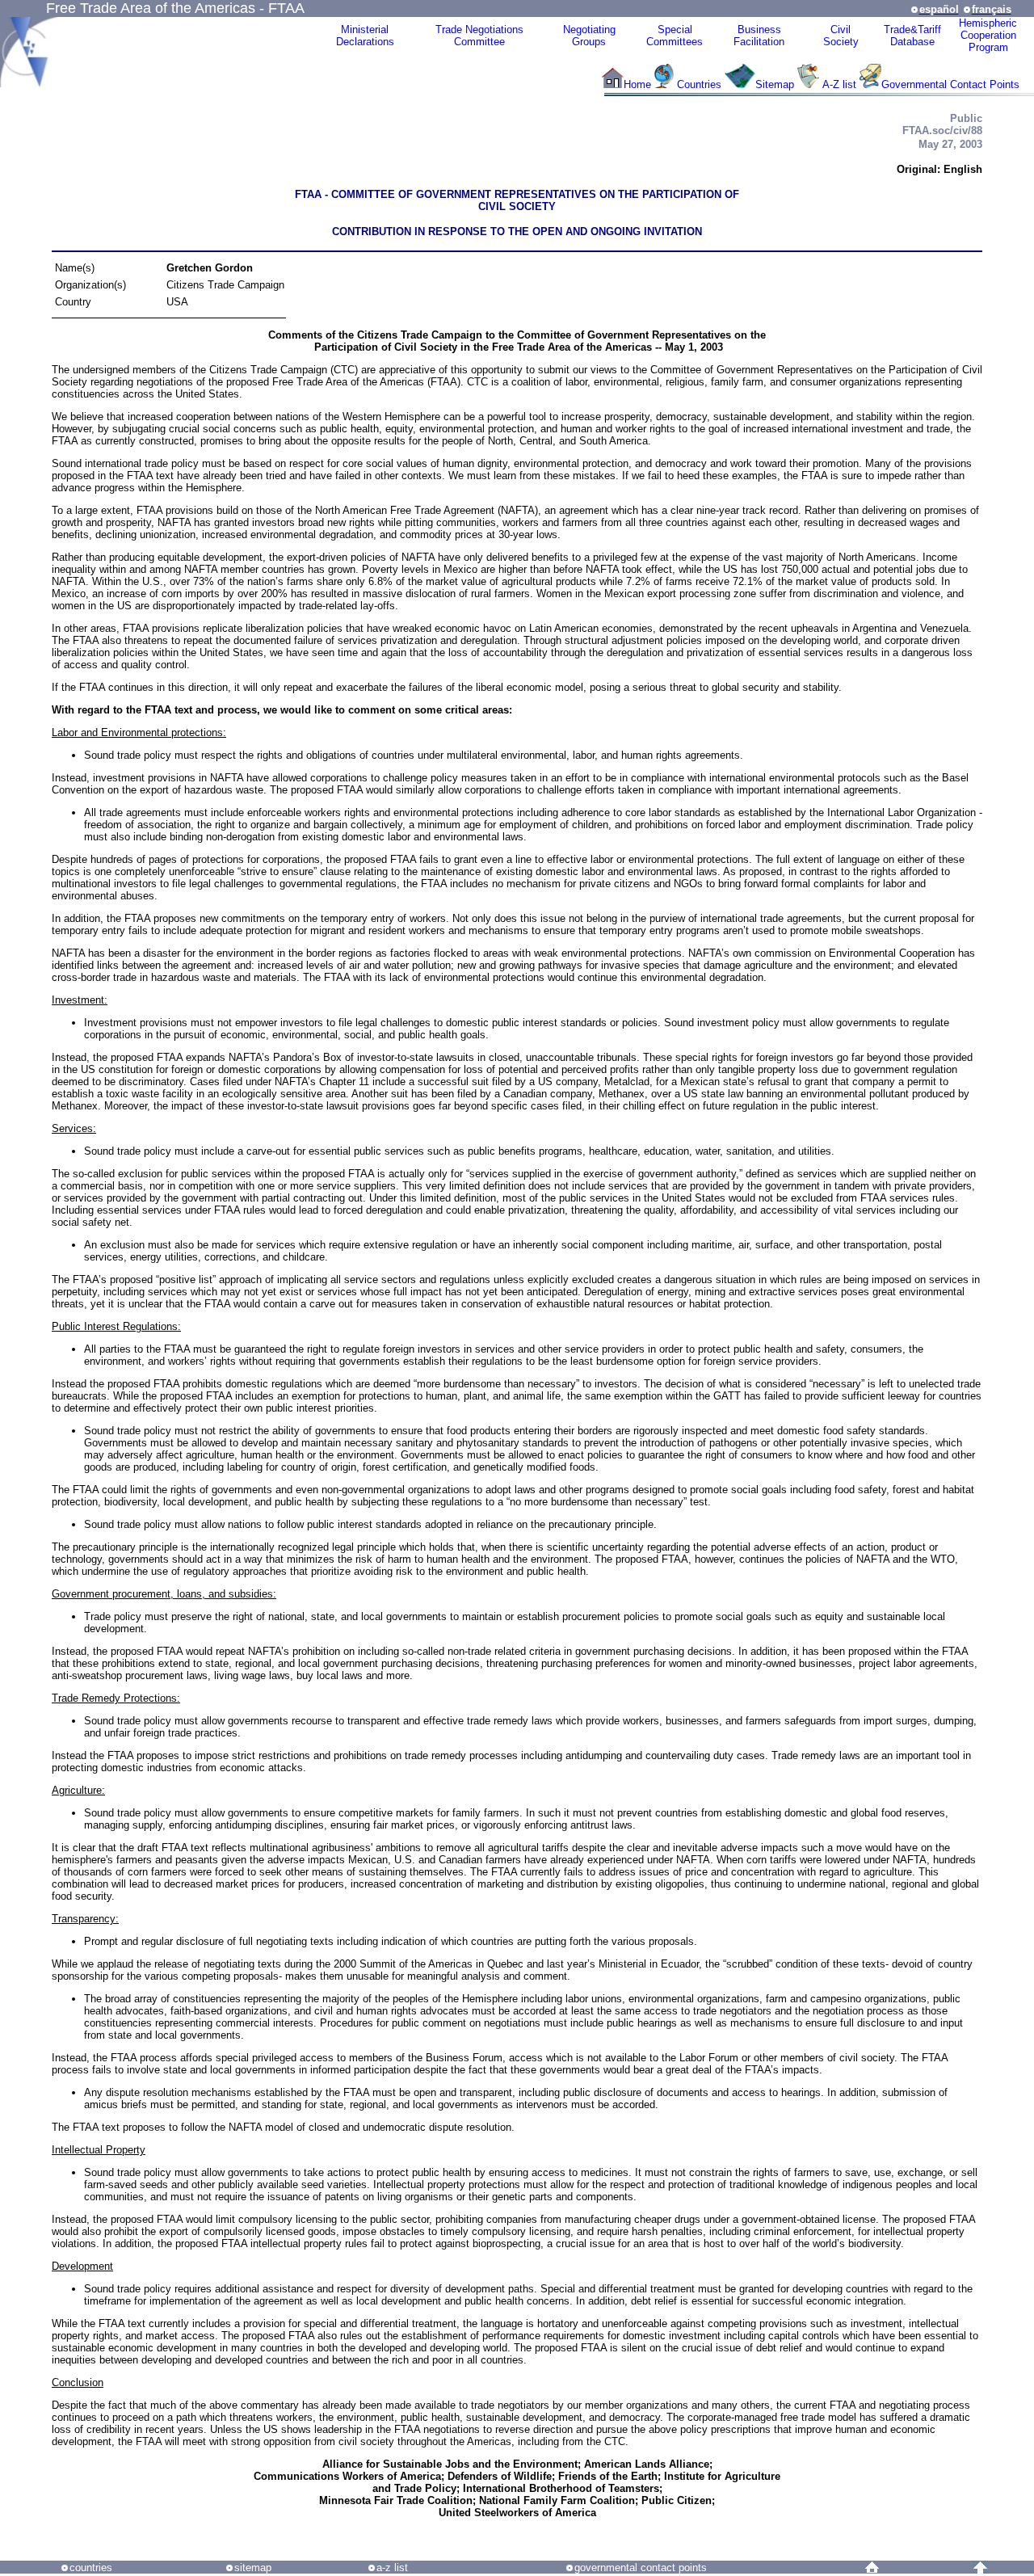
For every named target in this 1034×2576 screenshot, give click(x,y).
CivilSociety (841, 36)
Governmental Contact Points (950, 84)
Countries (701, 84)
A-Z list (839, 84)
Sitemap (775, 84)
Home (637, 84)
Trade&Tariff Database (912, 36)
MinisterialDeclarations (365, 36)
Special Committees (675, 36)
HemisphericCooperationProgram (988, 35)
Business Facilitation (759, 36)
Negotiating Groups (589, 36)
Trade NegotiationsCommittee (479, 36)
